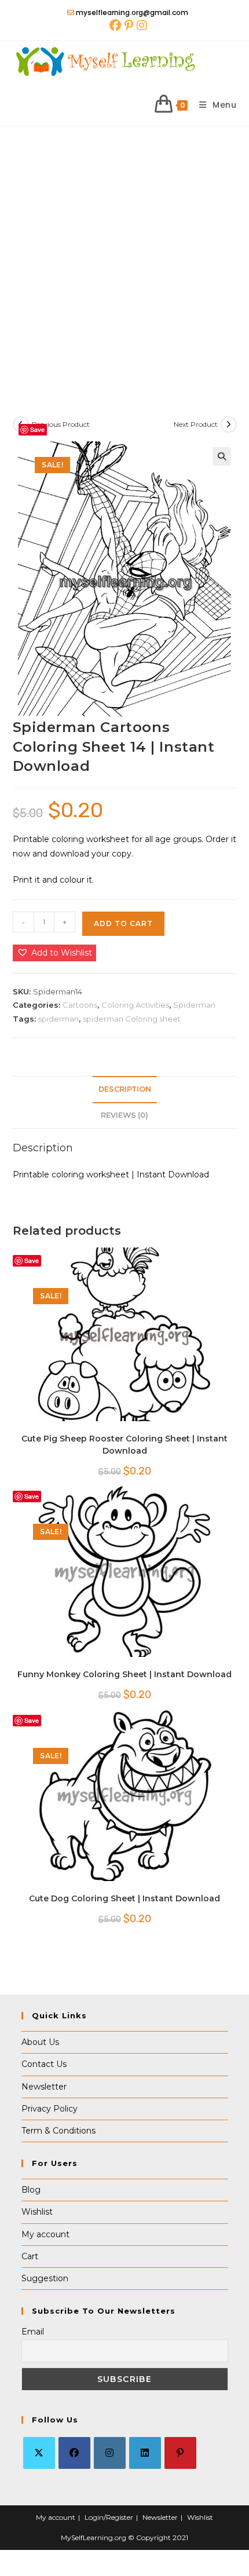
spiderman (58, 1019)
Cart (30, 2256)
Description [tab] (125, 1089)
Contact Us (44, 2064)
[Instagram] (110, 2453)
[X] (39, 2453)
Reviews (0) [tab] (124, 1115)
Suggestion (45, 2278)
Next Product (196, 424)
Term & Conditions (58, 2131)
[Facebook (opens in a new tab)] (115, 25)
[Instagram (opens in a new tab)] (141, 25)
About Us (40, 2042)
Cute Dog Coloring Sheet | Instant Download (124, 1898)
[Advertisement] (124, 257)
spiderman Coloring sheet (132, 1019)
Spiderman (194, 1005)
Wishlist (37, 2212)
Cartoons (80, 1005)
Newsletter (44, 2087)
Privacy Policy (50, 2109)
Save (37, 429)
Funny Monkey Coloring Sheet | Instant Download (124, 1674)
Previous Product (61, 424)
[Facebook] (74, 2453)
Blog (31, 2190)
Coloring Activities (135, 1005)
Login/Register (109, 2517)
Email (33, 2332)
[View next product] (229, 425)
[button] (222, 456)
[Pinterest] (180, 2453)
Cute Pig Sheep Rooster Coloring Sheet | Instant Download (124, 1445)
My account (45, 2234)
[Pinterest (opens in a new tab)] (129, 25)
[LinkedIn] (145, 2453)
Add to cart (123, 923)
